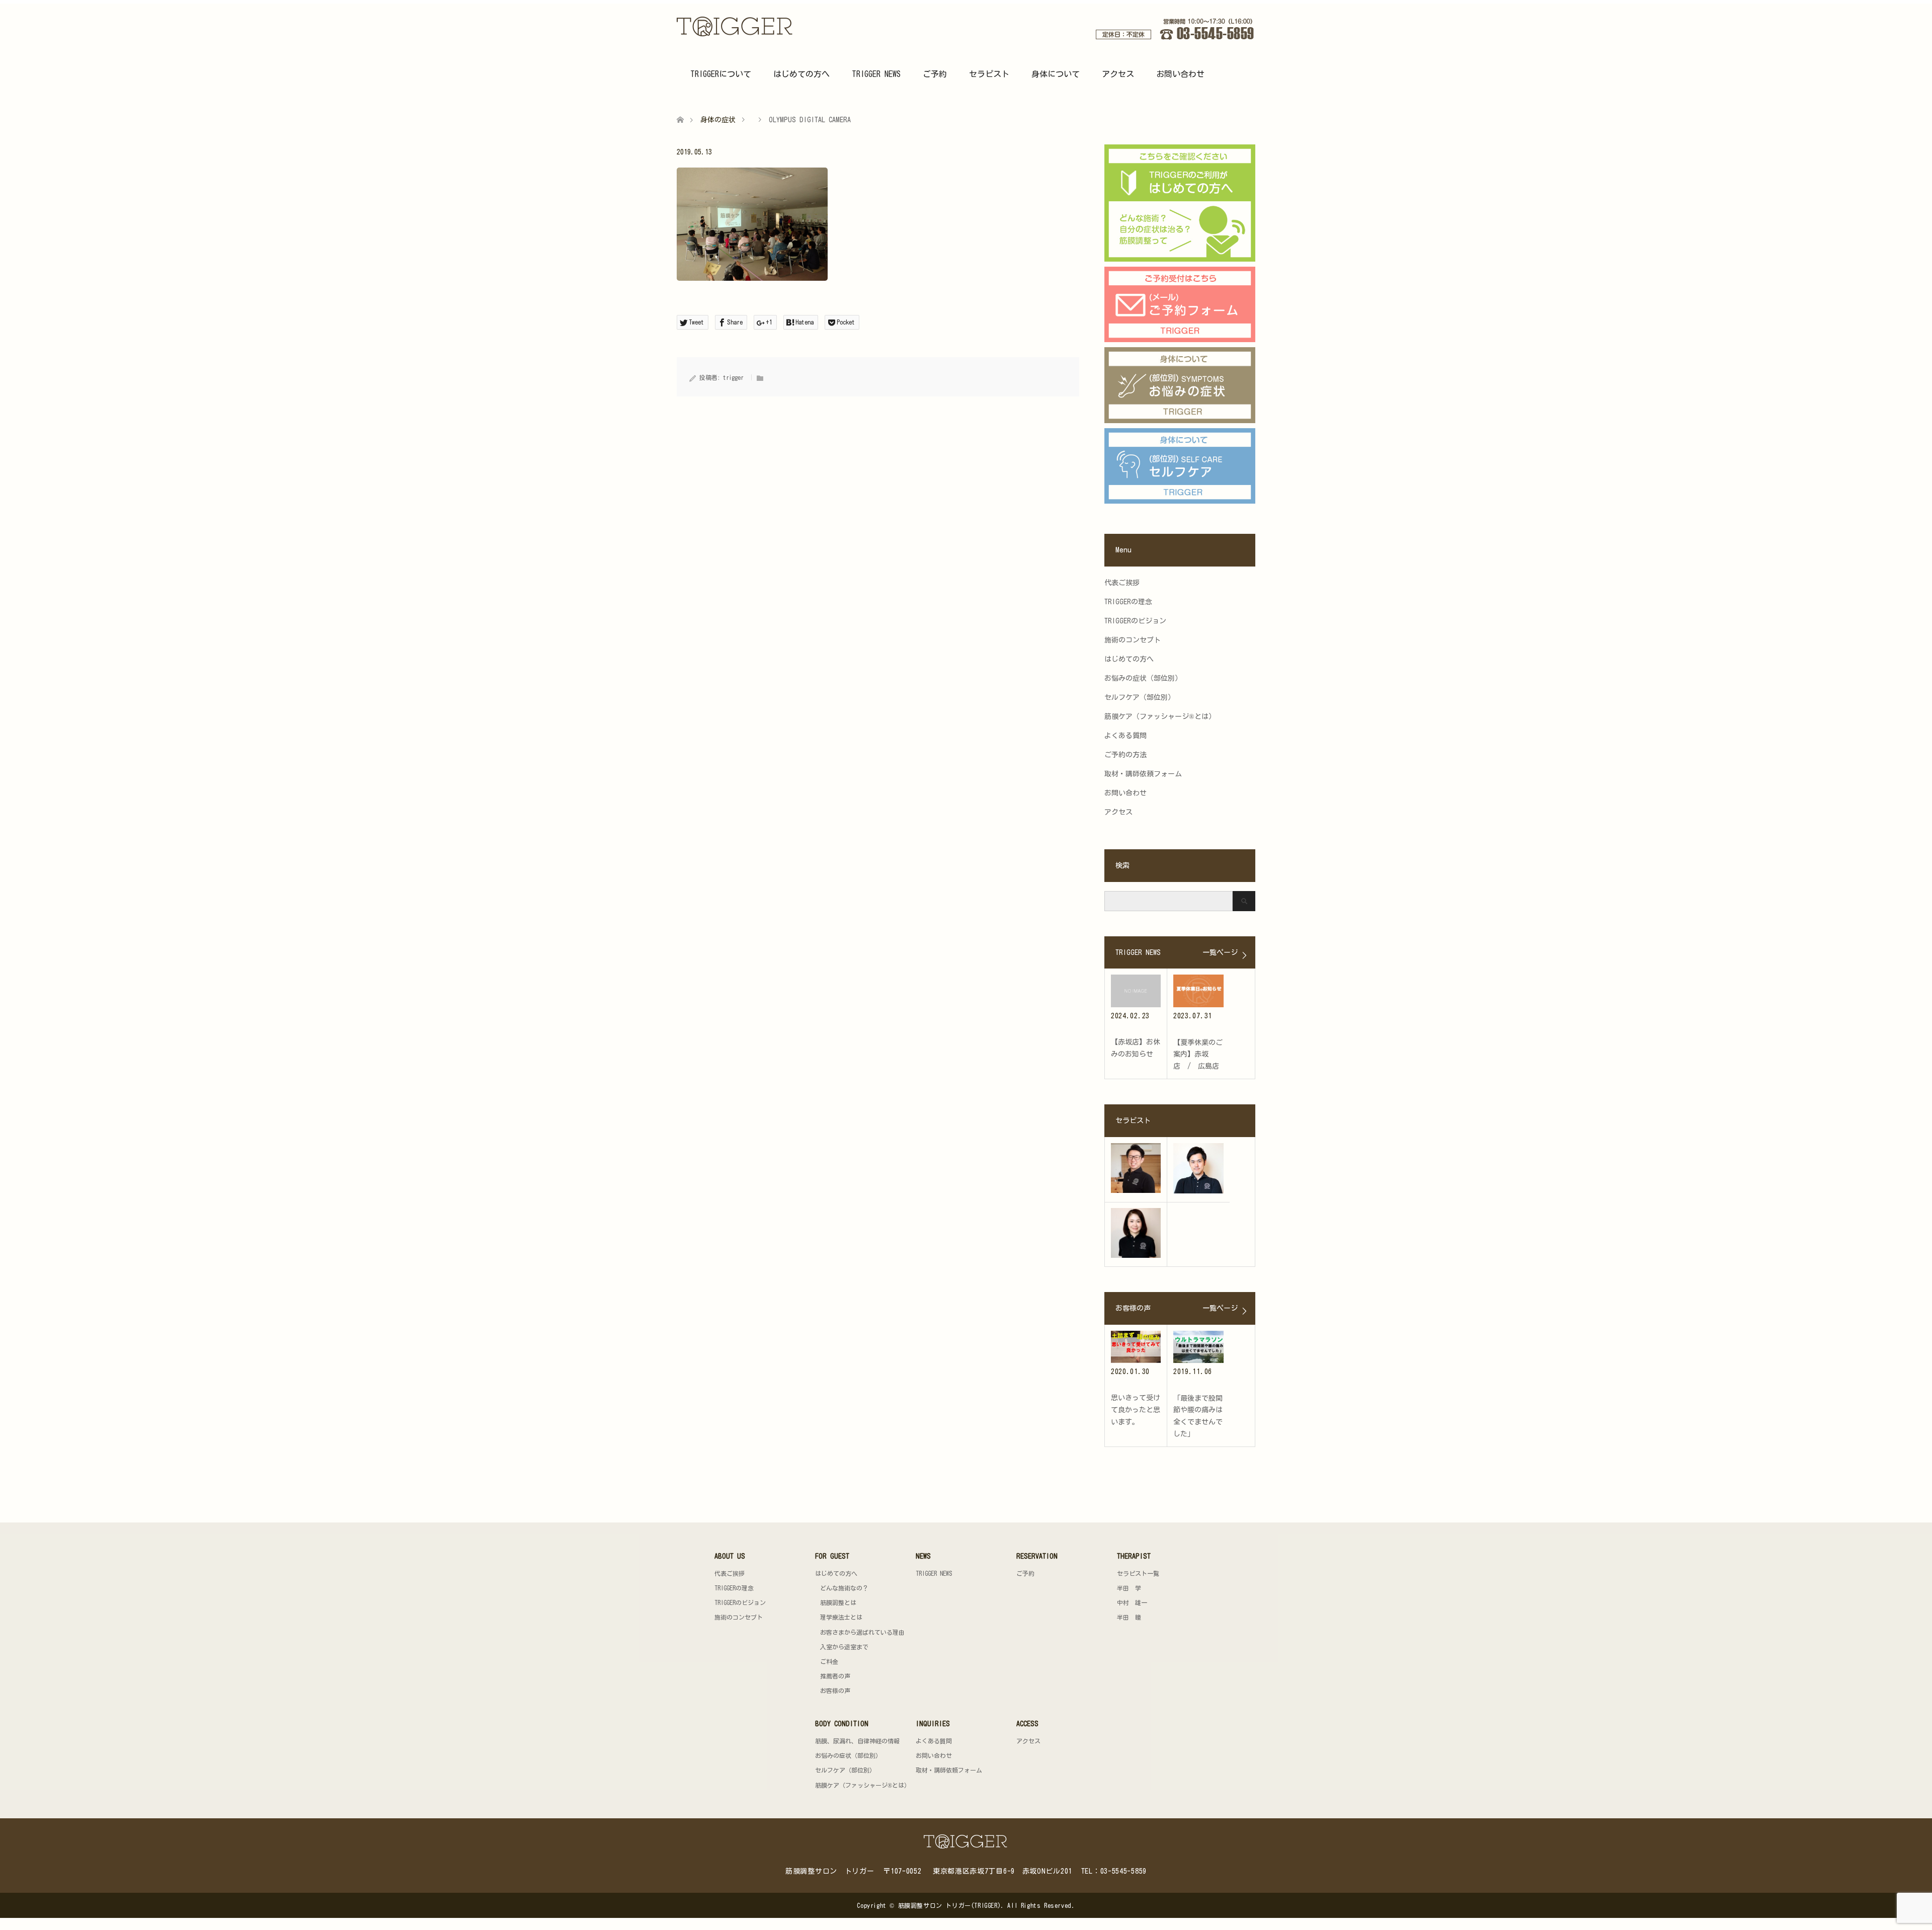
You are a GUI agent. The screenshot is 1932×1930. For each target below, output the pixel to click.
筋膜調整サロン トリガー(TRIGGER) (950, 1905)
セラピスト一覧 (1138, 1573)
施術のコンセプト (1133, 640)
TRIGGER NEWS (876, 74)
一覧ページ (1220, 952)
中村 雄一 (1132, 1602)
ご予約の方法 (1125, 755)
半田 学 (1129, 1588)
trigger (733, 377)
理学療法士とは (841, 1617)
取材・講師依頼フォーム (1143, 774)
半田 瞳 (1129, 1617)
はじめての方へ (801, 74)
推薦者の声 (835, 1676)
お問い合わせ (1180, 74)
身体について (1056, 74)
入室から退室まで (844, 1647)
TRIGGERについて (721, 74)
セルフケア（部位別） (1140, 697)
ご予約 (935, 74)
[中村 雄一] (1198, 1168)
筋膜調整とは (838, 1602)
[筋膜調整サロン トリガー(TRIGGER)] (794, 26)
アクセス (1118, 74)
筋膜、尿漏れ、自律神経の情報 (857, 1741)
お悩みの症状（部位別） (1143, 678)
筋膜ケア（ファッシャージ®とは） (1160, 716)
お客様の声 (835, 1691)
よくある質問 (1125, 736)
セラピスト (989, 74)
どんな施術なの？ (844, 1588)
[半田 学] (1136, 1168)
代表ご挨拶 (1122, 583)
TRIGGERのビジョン (1135, 621)
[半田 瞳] (1136, 1233)
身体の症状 (718, 120)
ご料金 (829, 1661)
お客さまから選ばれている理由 (862, 1632)
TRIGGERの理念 (1128, 602)
